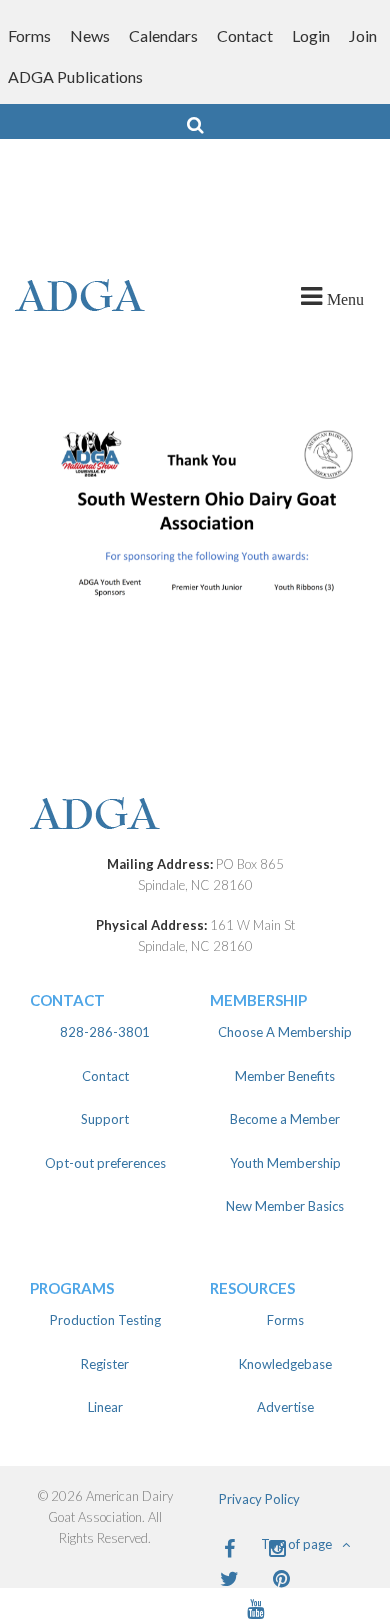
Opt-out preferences (105, 1163)
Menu (345, 299)
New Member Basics (285, 1206)
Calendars (163, 35)
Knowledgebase (285, 1364)
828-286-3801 (105, 1032)
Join (363, 35)
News (90, 35)
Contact (245, 35)
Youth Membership (285, 1163)
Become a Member (285, 1119)
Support (105, 1119)
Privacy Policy (259, 1499)
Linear (105, 1407)
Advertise (285, 1407)
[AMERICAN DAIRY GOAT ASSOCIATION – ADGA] (97, 297)
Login (311, 35)
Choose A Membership (285, 1032)
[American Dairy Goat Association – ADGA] (195, 815)
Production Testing (105, 1320)
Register (105, 1364)
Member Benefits (285, 1076)
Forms (29, 35)
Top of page (296, 1544)
